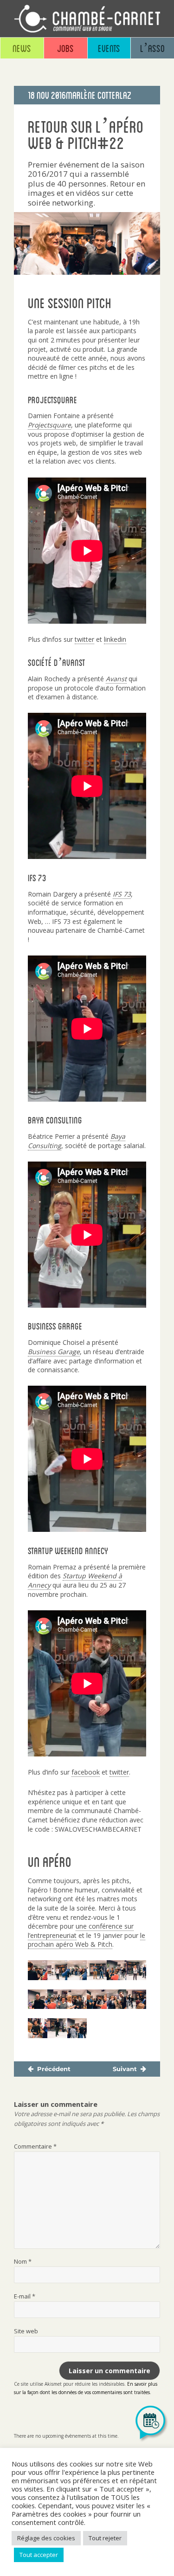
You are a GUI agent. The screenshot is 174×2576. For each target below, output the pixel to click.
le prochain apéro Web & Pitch (87, 1940)
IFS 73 (122, 894)
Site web (26, 2331)
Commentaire (35, 2146)
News (22, 48)
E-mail (25, 2296)
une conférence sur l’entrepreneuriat (81, 1931)
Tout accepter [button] (39, 2555)
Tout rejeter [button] (105, 2538)
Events (109, 48)
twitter (84, 639)
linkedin (115, 639)
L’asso (152, 48)
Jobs (65, 48)
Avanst (116, 679)
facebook (86, 1772)
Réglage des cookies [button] (46, 2538)
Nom (23, 2261)
